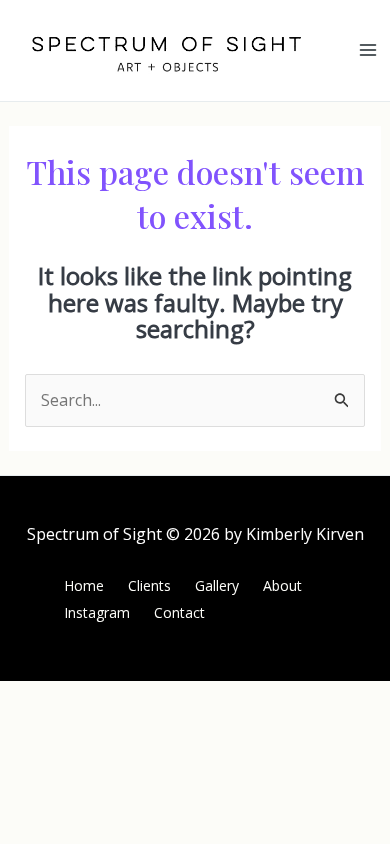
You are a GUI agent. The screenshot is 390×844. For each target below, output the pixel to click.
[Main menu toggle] (368, 50)
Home (84, 585)
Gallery (217, 585)
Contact (179, 612)
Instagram (97, 612)
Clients (149, 585)
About (282, 585)
